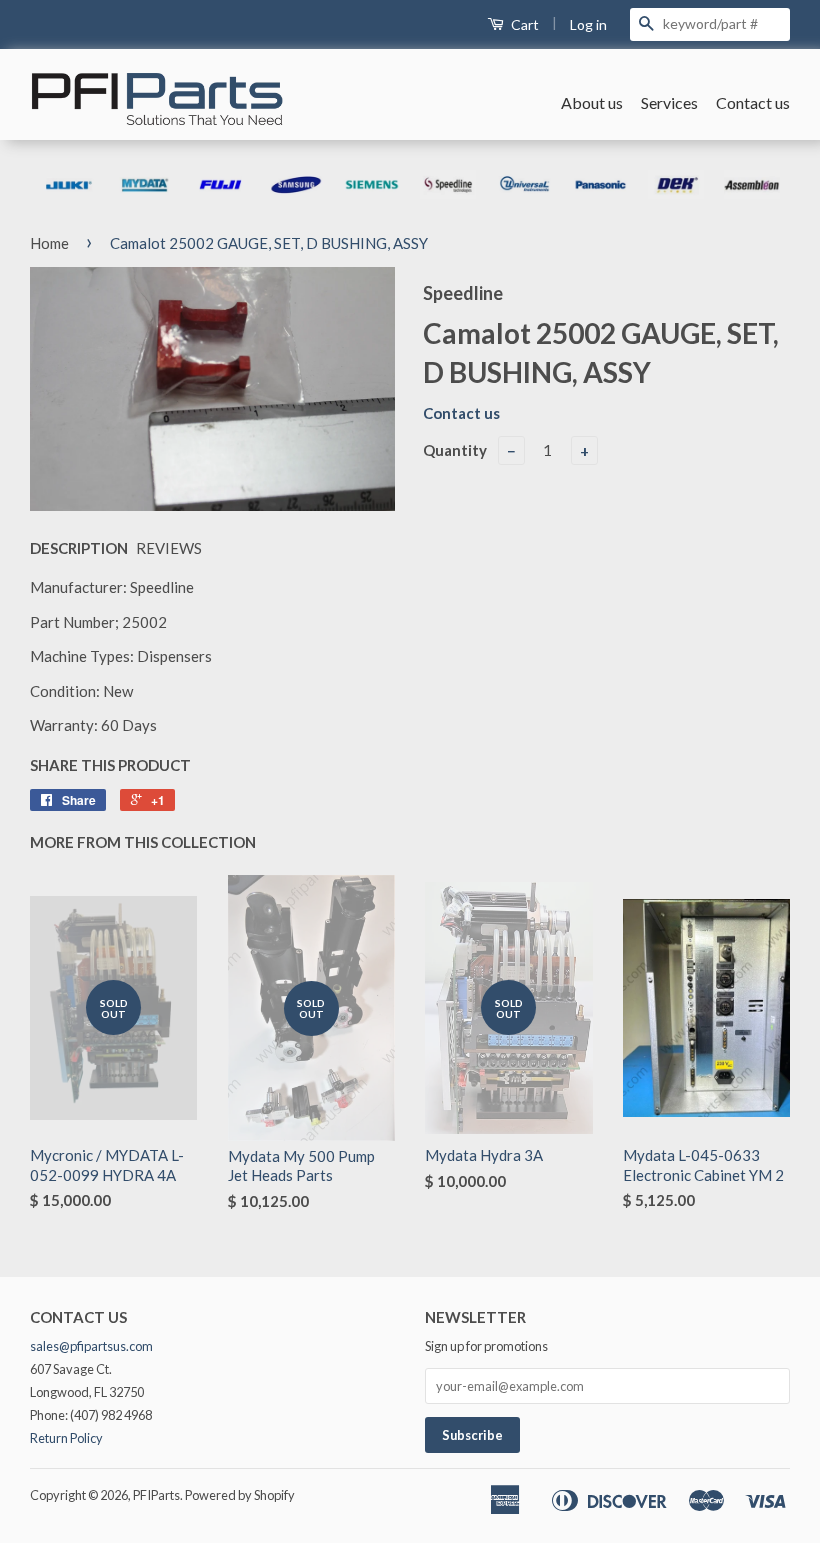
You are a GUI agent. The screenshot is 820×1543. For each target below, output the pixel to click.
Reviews (169, 548)
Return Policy (66, 1438)
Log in (588, 24)
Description (79, 548)
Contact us (753, 102)
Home (49, 243)
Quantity (455, 450)
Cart (523, 24)
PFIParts (156, 1495)
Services (669, 102)
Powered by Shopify (240, 1495)
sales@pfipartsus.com (91, 1346)
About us (592, 102)
